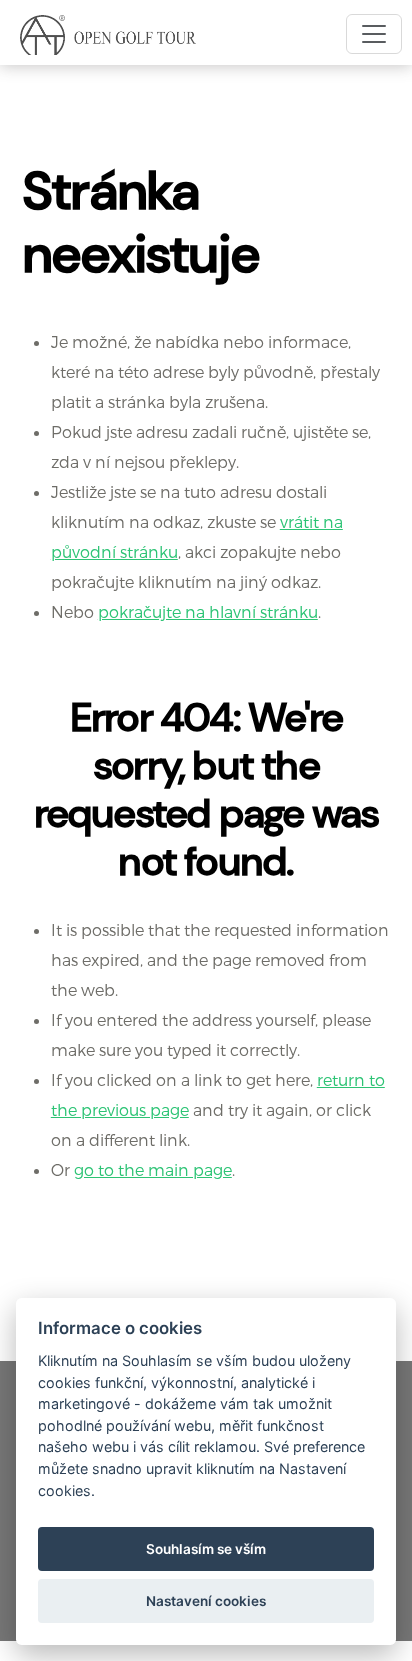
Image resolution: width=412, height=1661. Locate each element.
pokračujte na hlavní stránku (208, 611)
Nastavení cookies (206, 1601)
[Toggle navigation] (374, 34)
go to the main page (153, 1169)
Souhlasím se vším (206, 1549)
